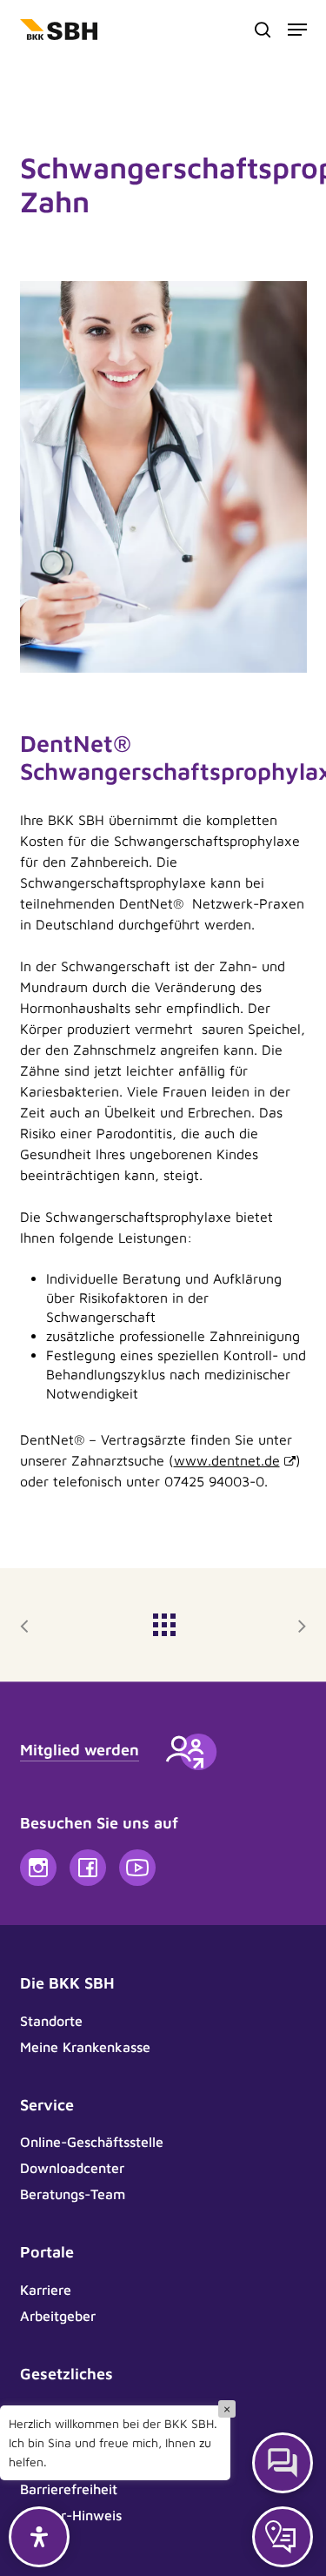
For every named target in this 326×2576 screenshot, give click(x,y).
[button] (297, 30)
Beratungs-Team (73, 2194)
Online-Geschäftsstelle (92, 2142)
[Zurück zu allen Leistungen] (163, 1620)
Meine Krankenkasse (85, 2047)
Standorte (51, 2021)
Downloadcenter (72, 2168)
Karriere (46, 2290)
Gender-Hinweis (71, 2515)
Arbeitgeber (58, 2316)
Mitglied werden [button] (80, 1750)
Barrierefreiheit (69, 2489)
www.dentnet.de (227, 1460)
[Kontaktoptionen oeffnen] (283, 2537)
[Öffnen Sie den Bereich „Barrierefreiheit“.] (39, 2537)
